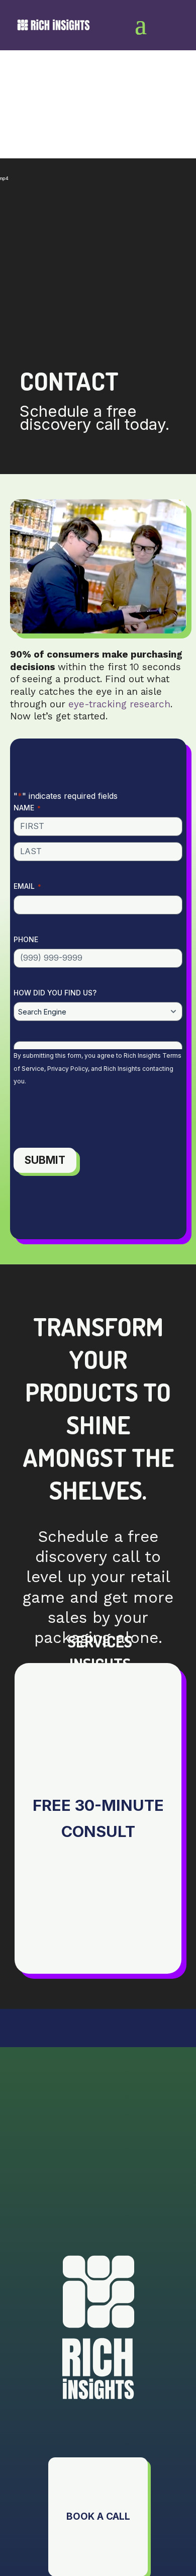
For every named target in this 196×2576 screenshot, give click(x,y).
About (100, 1686)
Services (100, 1641)
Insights (100, 1664)
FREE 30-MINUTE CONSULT (98, 1818)
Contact (100, 1709)
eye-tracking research (119, 704)
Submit (45, 1160)
